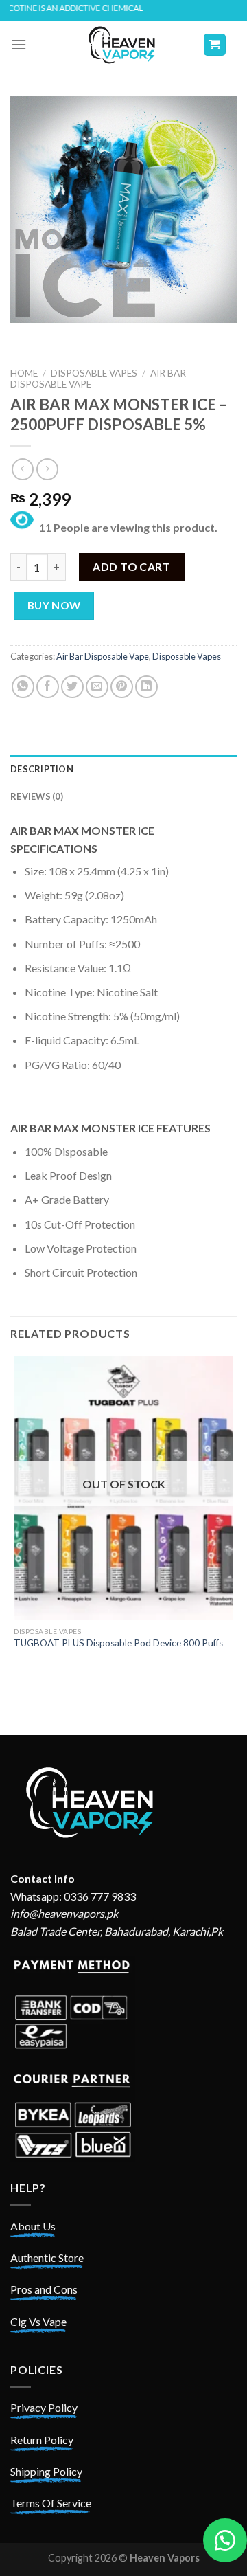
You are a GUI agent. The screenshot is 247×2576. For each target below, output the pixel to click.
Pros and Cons (44, 2289)
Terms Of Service (51, 2503)
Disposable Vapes (94, 373)
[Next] (61, 336)
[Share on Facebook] (48, 687)
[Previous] (24, 336)
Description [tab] (42, 769)
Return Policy (42, 2440)
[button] (225, 2540)
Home (24, 373)
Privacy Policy (44, 2407)
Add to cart (131, 567)
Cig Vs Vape (38, 2321)
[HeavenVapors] (123, 45)
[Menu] (19, 44)
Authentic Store (47, 2258)
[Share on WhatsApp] (23, 687)
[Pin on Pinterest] (122, 687)
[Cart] (215, 45)
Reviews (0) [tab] (37, 796)
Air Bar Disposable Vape (103, 656)
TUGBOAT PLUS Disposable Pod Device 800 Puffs (118, 1643)
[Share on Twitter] (72, 687)
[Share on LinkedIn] (146, 687)
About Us (33, 2226)
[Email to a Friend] (97, 687)
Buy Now (54, 605)
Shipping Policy (46, 2471)
